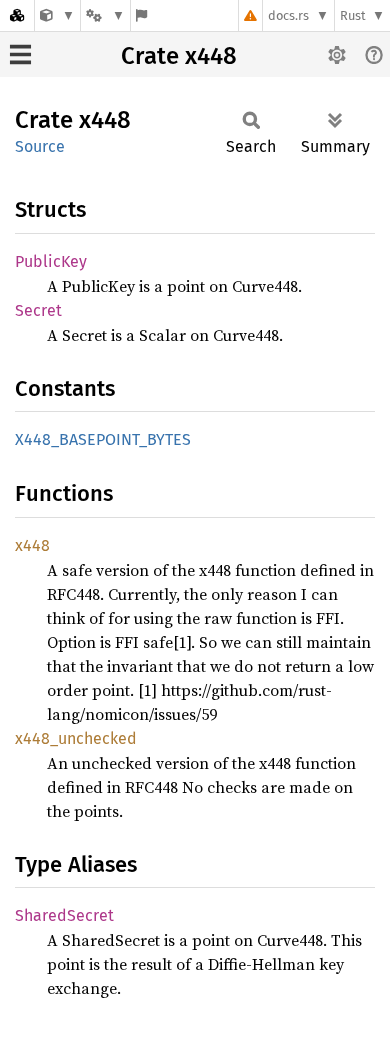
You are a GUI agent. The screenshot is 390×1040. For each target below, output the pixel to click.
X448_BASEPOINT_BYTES (103, 439)
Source (40, 146)
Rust (353, 15)
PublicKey (51, 261)
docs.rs (288, 15)
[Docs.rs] (17, 15)
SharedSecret (64, 915)
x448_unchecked (76, 738)
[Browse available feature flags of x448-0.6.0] (141, 15)
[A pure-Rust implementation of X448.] (57, 15)
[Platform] (105, 15)
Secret (38, 310)
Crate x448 (179, 56)
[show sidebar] (20, 54)
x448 (32, 545)
